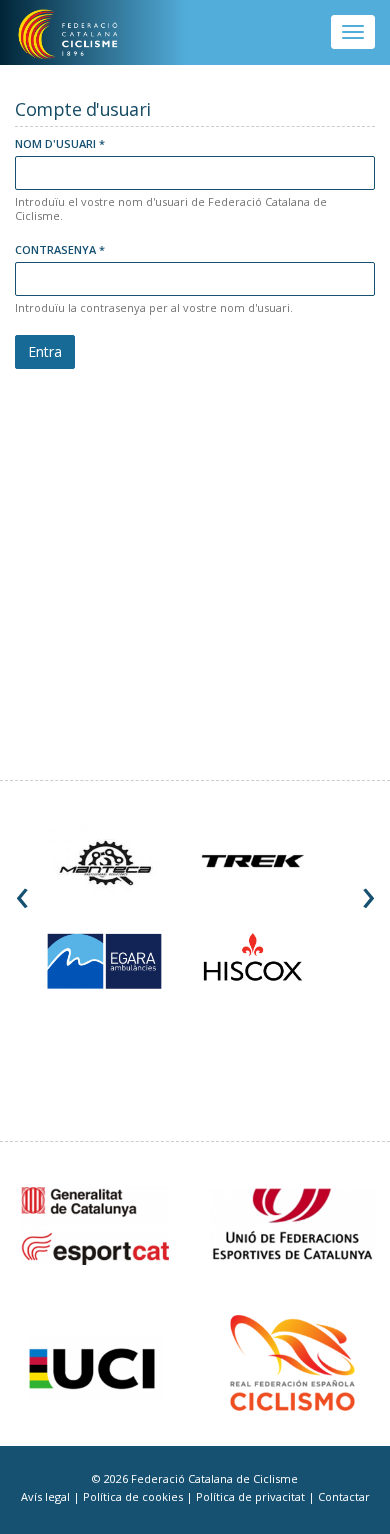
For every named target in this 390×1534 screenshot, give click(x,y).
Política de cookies (134, 1496)
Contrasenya (60, 250)
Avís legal (47, 1496)
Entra (45, 351)
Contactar (344, 1496)
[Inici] (81, 35)
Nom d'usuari (60, 144)
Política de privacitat (252, 1496)
